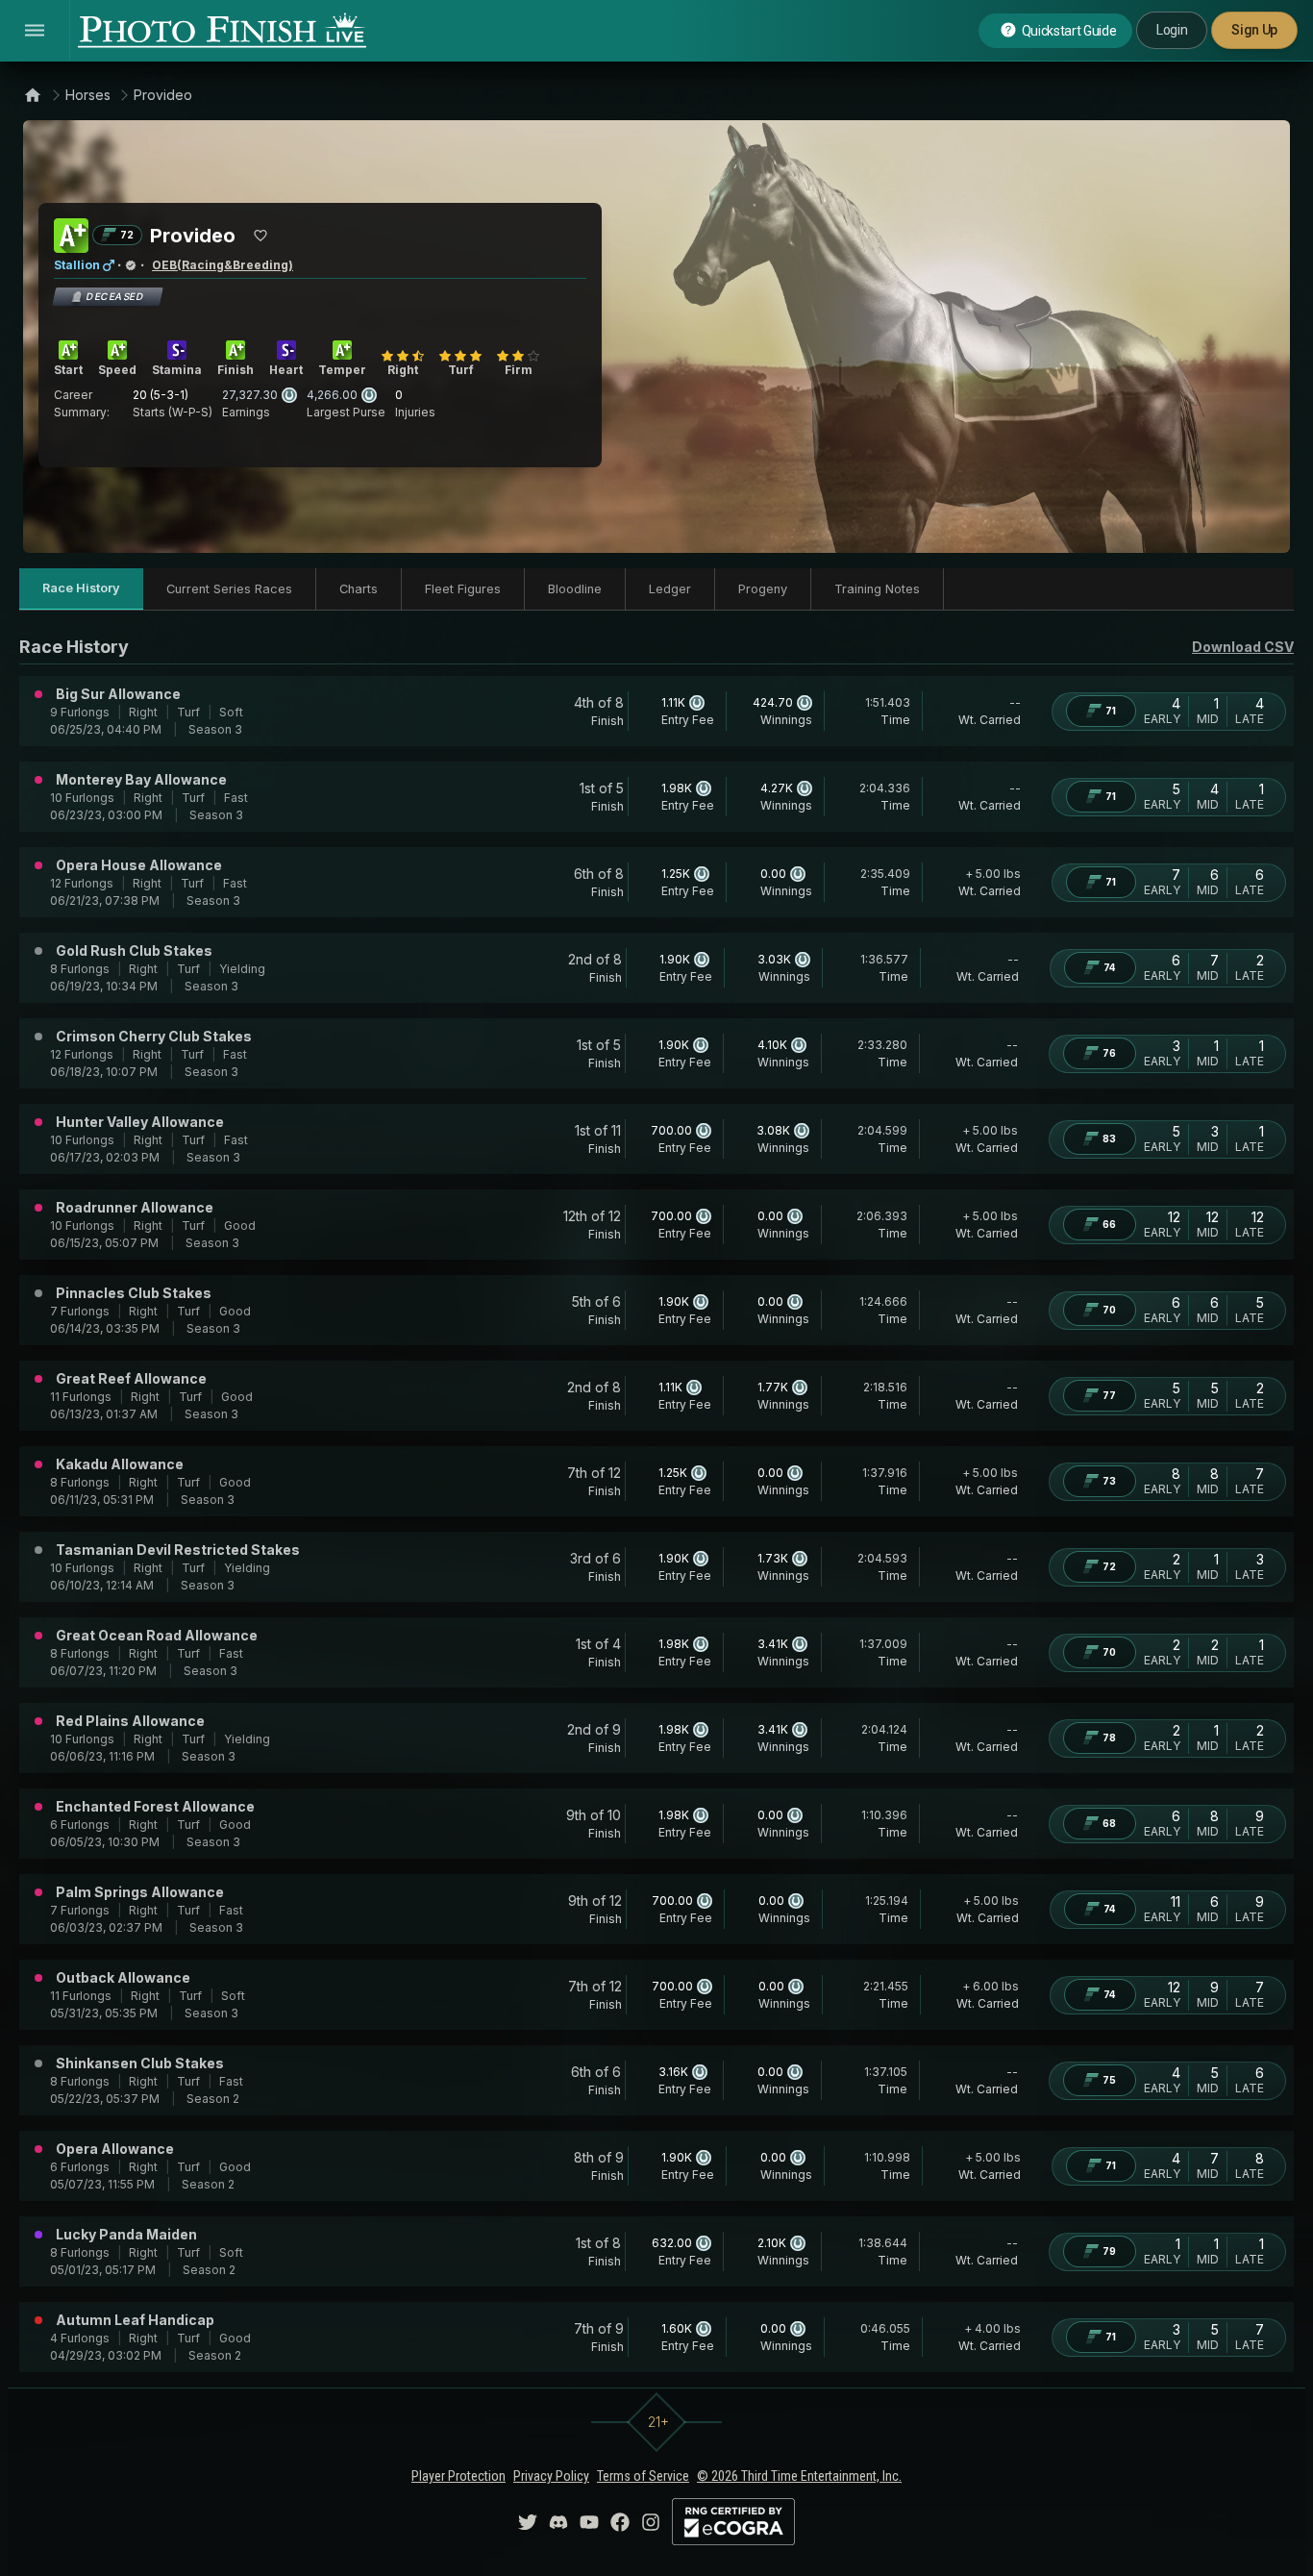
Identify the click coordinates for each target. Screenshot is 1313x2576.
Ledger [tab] (670, 589)
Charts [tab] (359, 589)
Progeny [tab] (763, 589)
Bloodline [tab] (575, 589)
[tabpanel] (656, 1503)
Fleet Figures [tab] (463, 589)
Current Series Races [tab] (229, 589)
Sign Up (1254, 30)
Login (1172, 30)
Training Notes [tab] (877, 589)
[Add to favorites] (260, 236)
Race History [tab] (81, 588)
